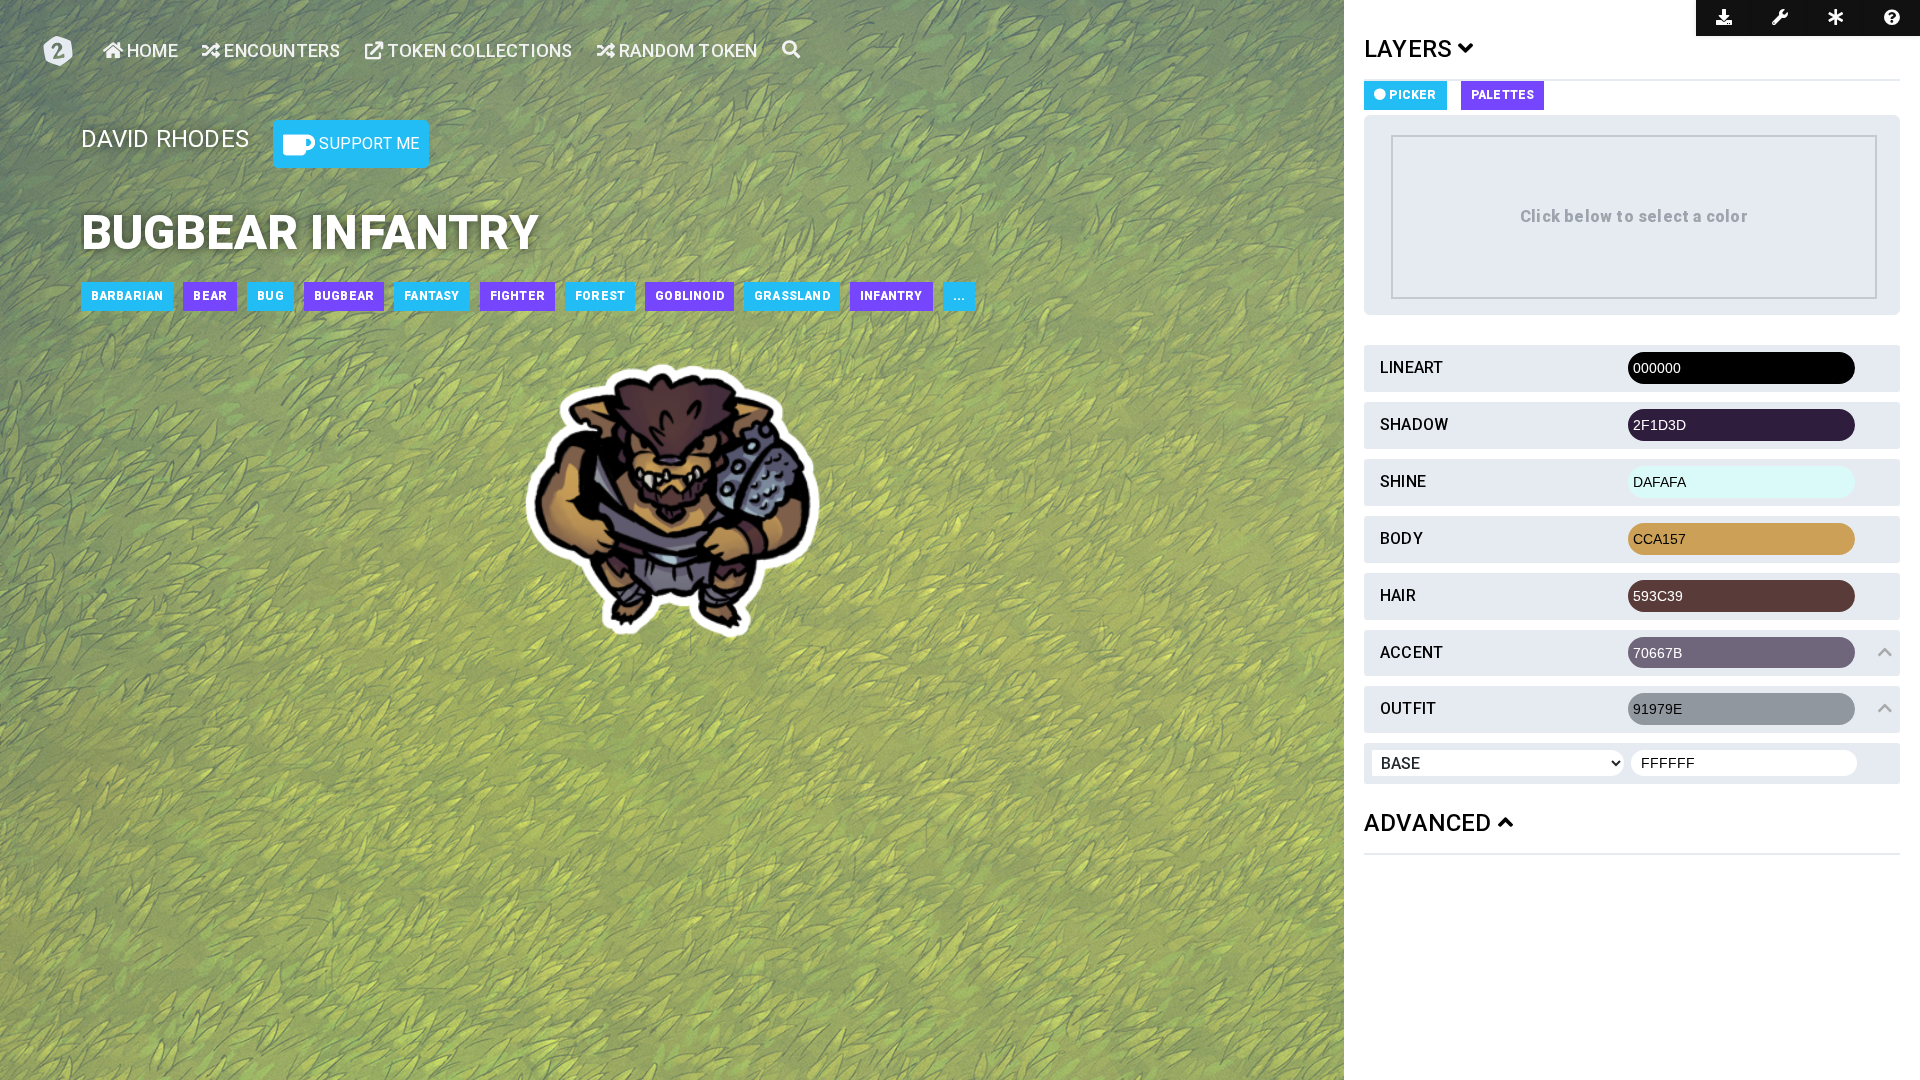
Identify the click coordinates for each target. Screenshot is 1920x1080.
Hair (1398, 595)
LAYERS (1411, 49)
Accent (1411, 652)
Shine (1403, 481)
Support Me (367, 143)
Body (1401, 538)
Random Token (686, 50)
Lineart (1411, 367)
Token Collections (478, 50)
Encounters (280, 50)
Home (150, 50)
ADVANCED (1431, 823)
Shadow (1414, 424)
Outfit (1408, 708)
